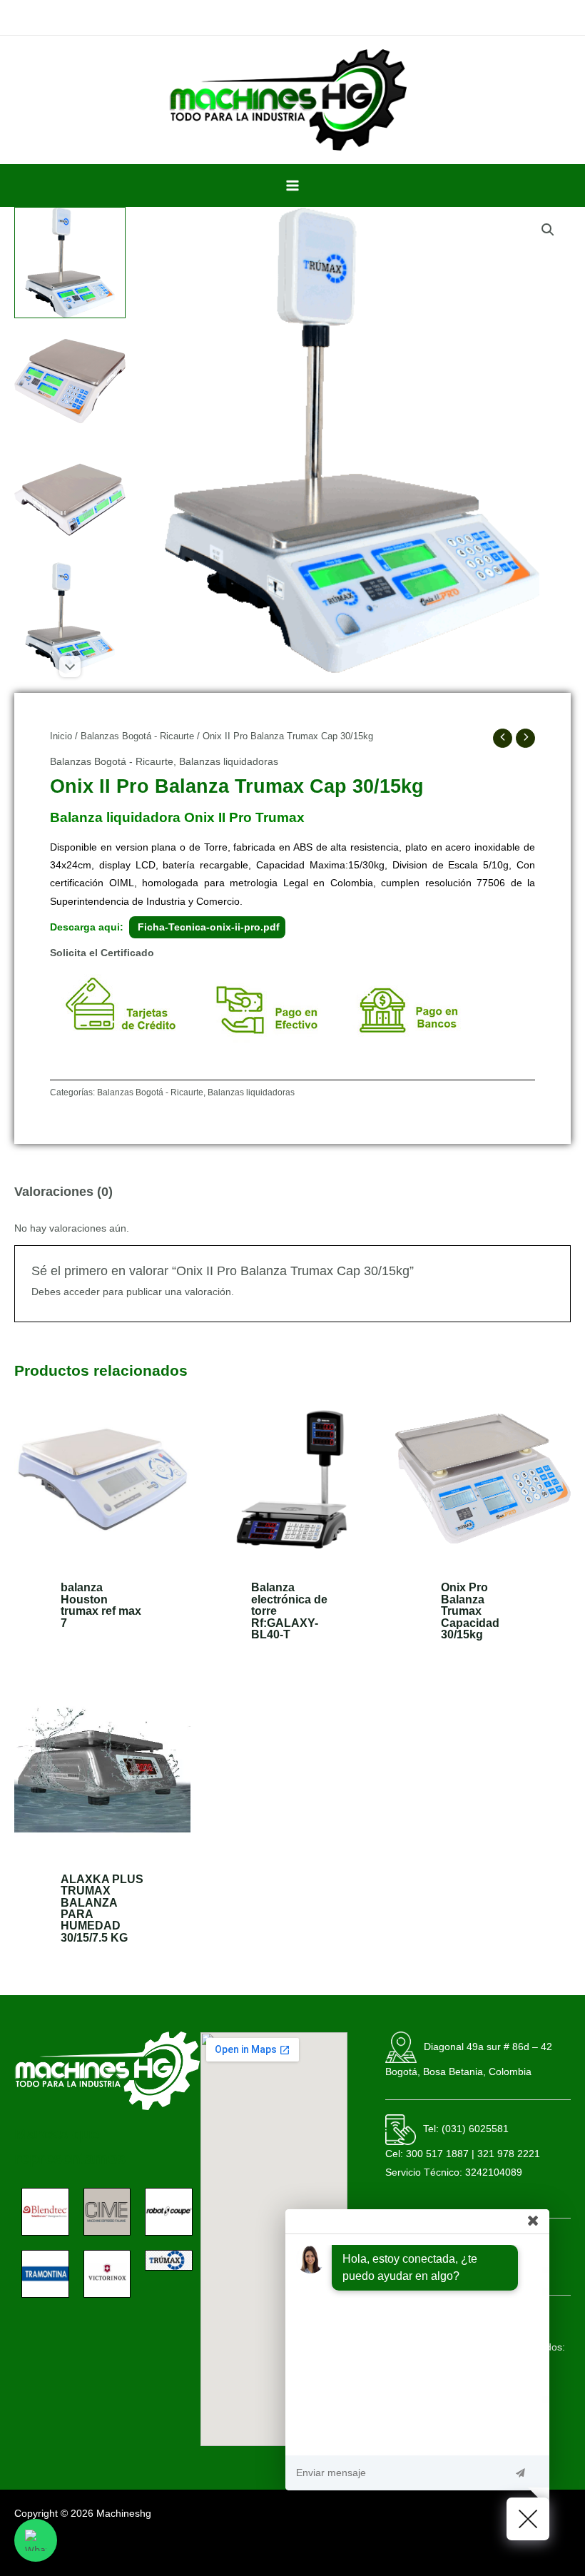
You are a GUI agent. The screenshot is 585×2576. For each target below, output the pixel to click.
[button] (548, 230)
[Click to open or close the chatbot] (528, 2519)
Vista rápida (102, 1556)
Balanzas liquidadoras (229, 762)
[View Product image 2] (70, 381)
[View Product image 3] (70, 500)
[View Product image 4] (70, 618)
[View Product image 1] (70, 263)
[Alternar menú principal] (292, 185)
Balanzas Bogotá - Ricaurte (137, 736)
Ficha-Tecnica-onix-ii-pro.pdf (207, 927)
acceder (82, 1292)
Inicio (61, 736)
